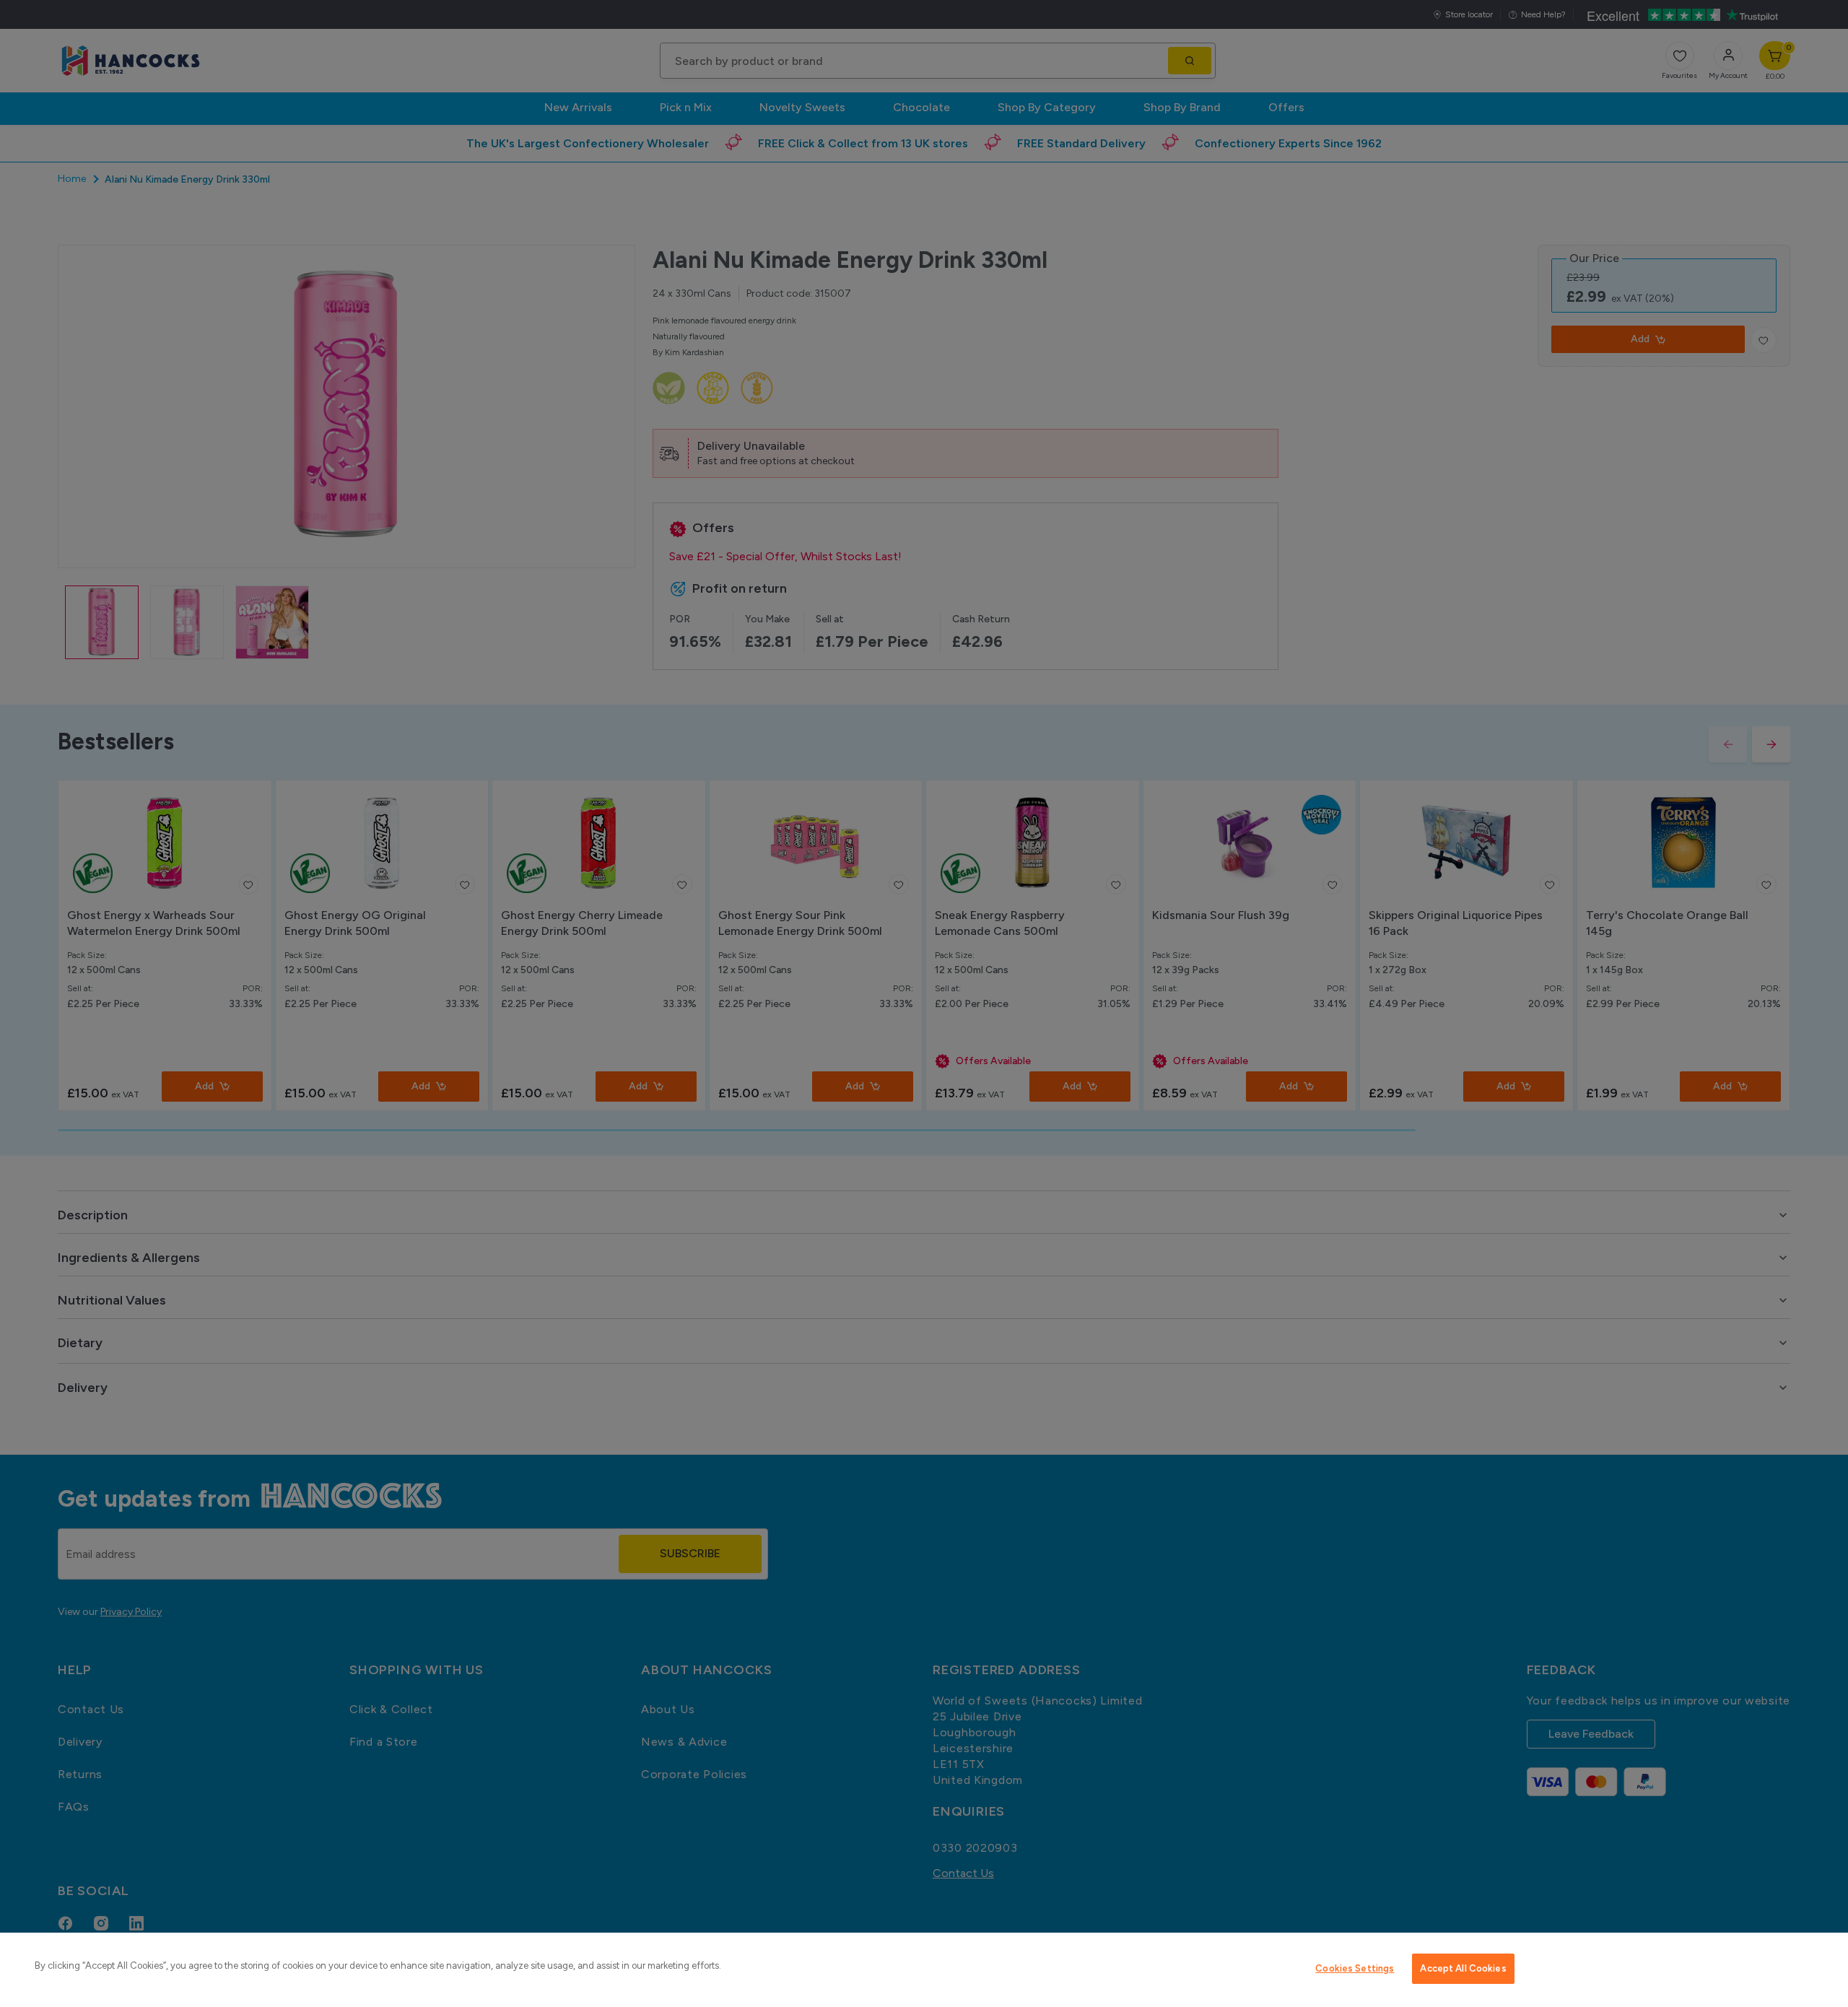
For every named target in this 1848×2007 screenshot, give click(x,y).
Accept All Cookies (1463, 1968)
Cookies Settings (1355, 1968)
